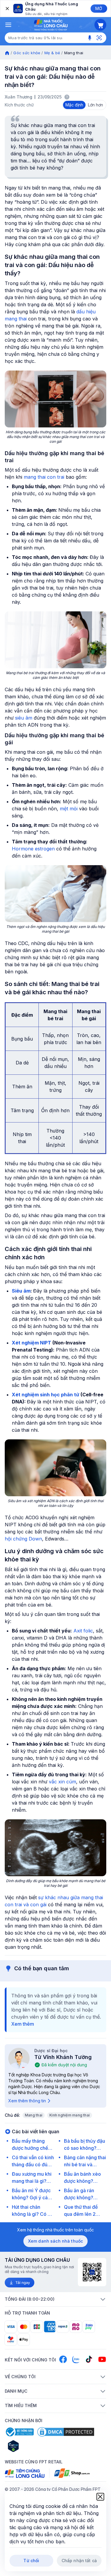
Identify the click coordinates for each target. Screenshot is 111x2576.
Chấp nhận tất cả (79, 2561)
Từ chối (31, 2561)
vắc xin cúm (62, 1782)
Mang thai (34, 2115)
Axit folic (83, 1631)
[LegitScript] (34, 2446)
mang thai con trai (44, 477)
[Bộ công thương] (19, 2432)
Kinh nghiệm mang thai (70, 2115)
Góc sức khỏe (27, 53)
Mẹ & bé (52, 53)
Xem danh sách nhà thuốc (55, 2241)
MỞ (99, 8)
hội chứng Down (23, 1539)
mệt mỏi (69, 809)
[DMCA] (66, 2432)
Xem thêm (23, 2024)
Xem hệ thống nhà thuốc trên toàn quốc (55, 2230)
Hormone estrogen (33, 849)
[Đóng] (7, 9)
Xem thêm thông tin (27, 2101)
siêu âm (24, 718)
